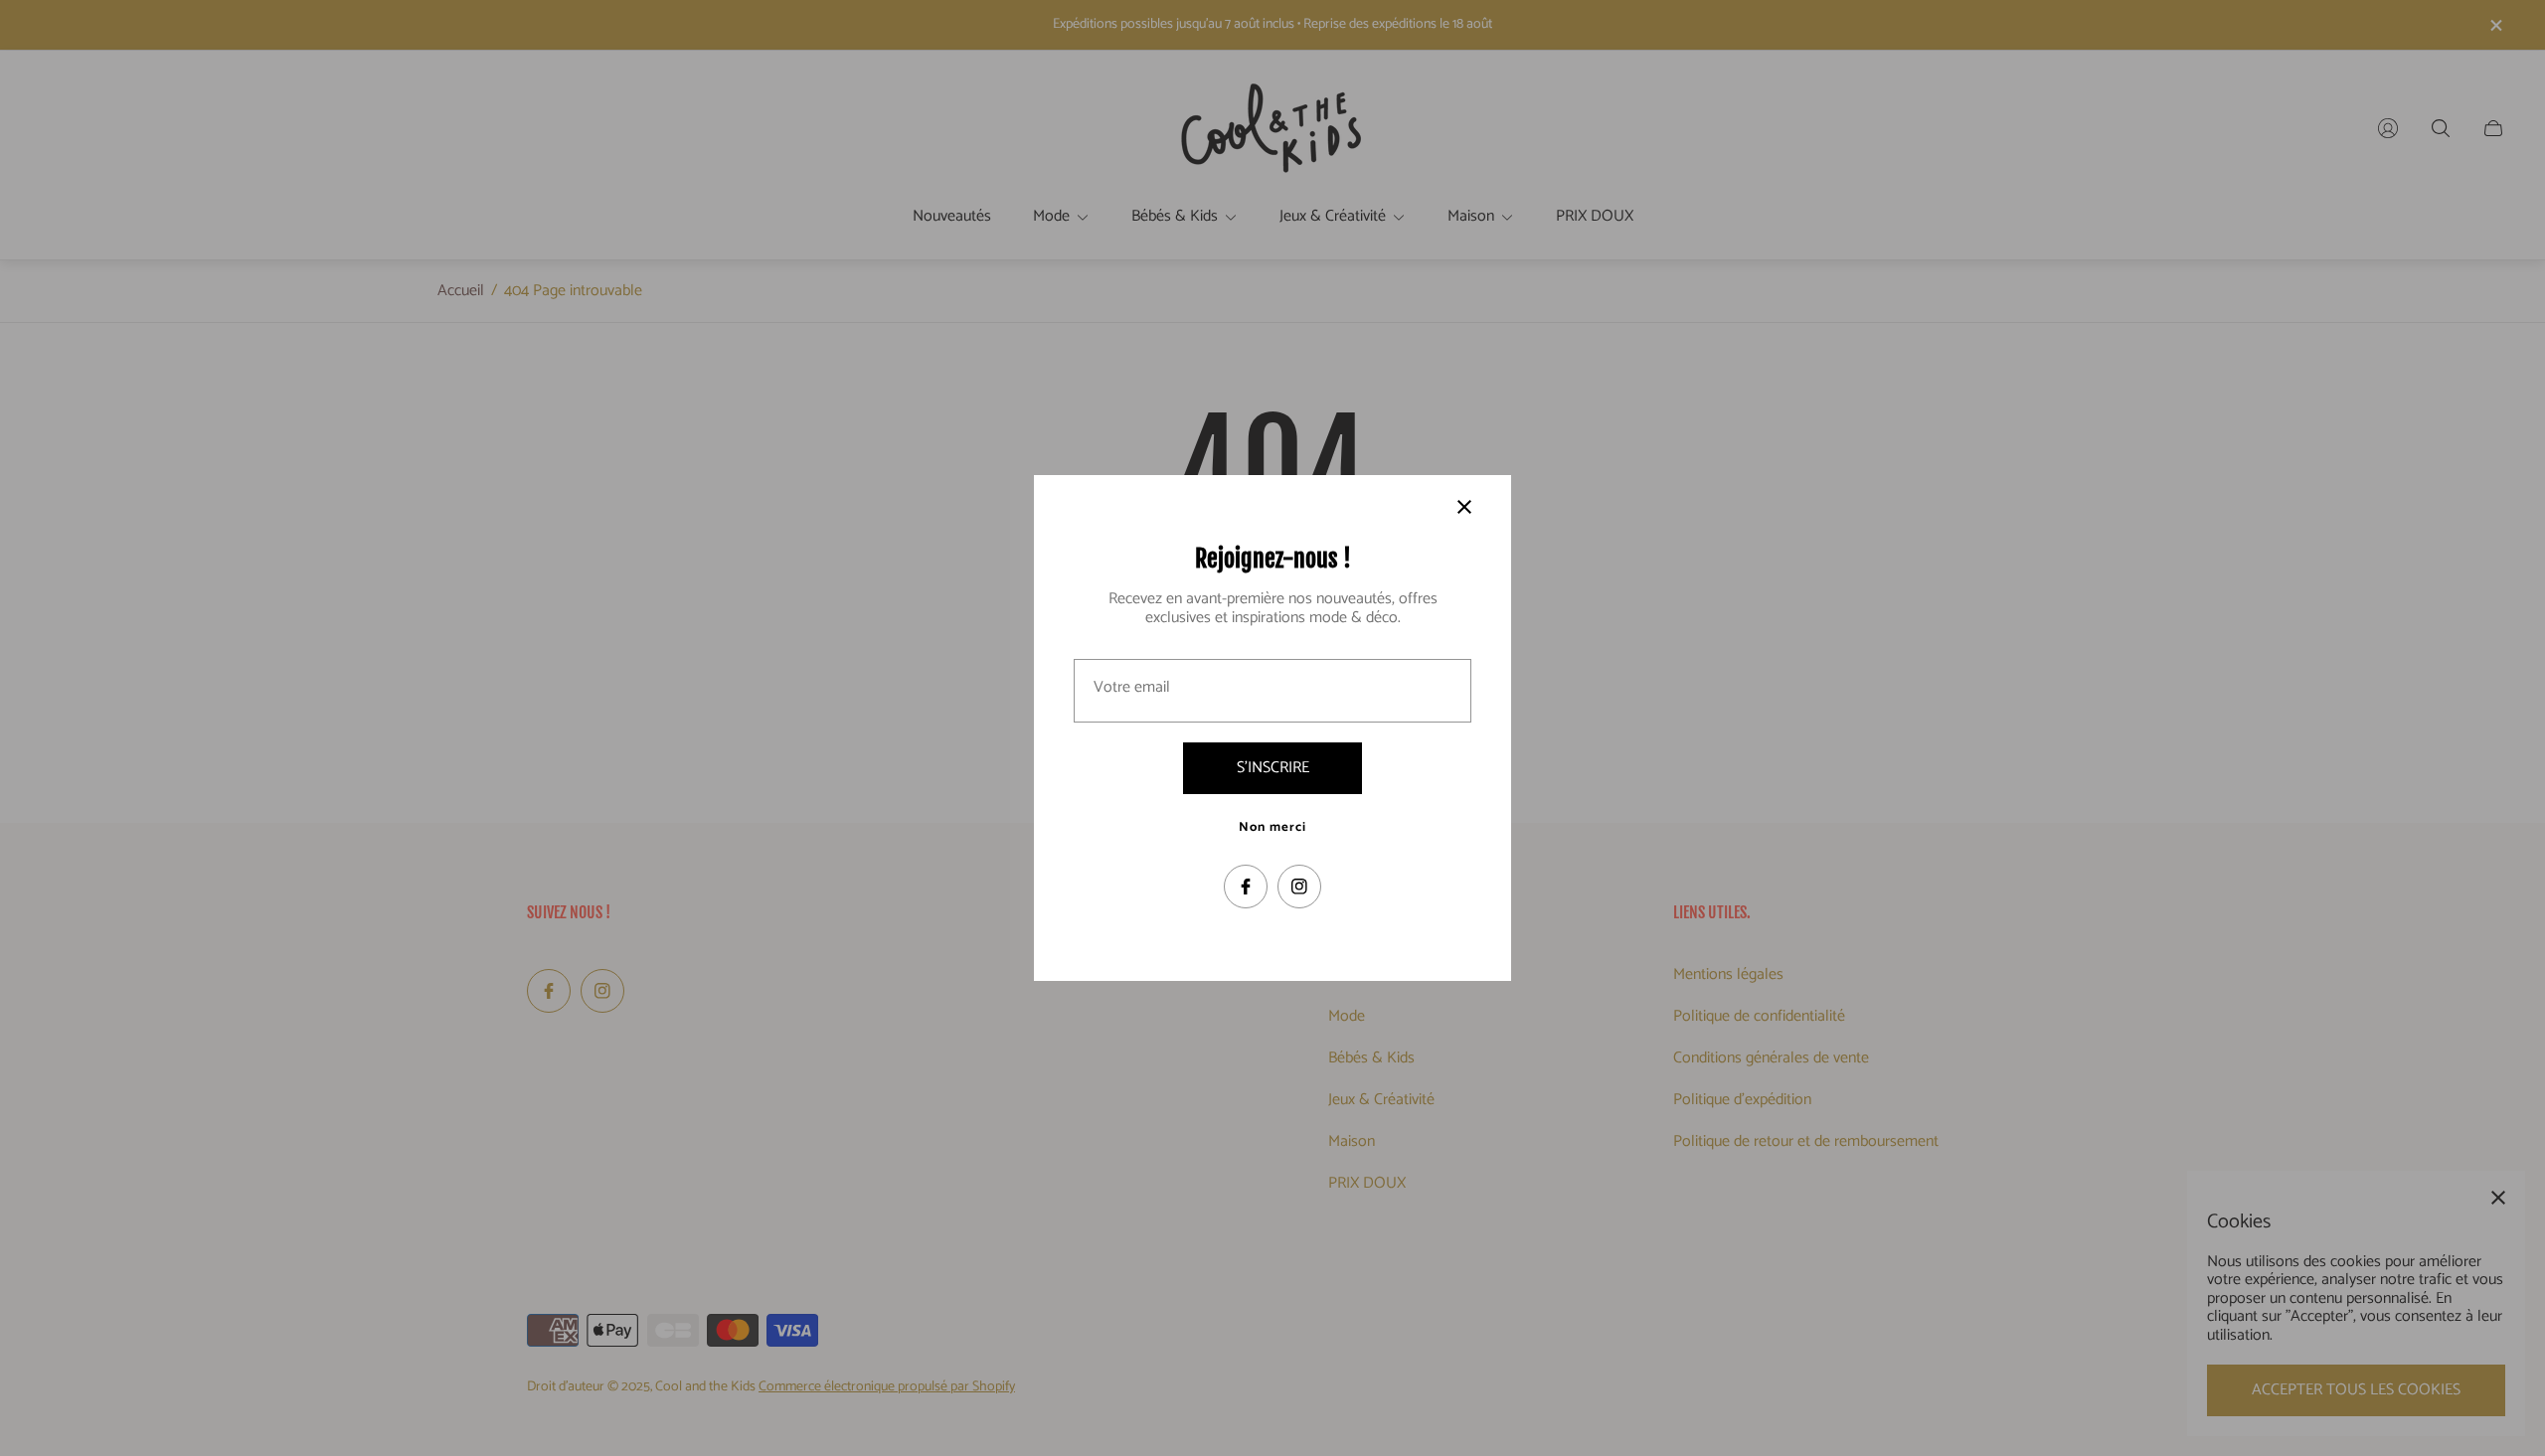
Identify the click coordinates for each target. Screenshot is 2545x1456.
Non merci (1272, 828)
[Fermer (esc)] (1464, 507)
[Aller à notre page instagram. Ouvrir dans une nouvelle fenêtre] (1299, 887)
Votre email (1132, 688)
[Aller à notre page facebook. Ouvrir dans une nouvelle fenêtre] (1246, 887)
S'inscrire (1273, 768)
